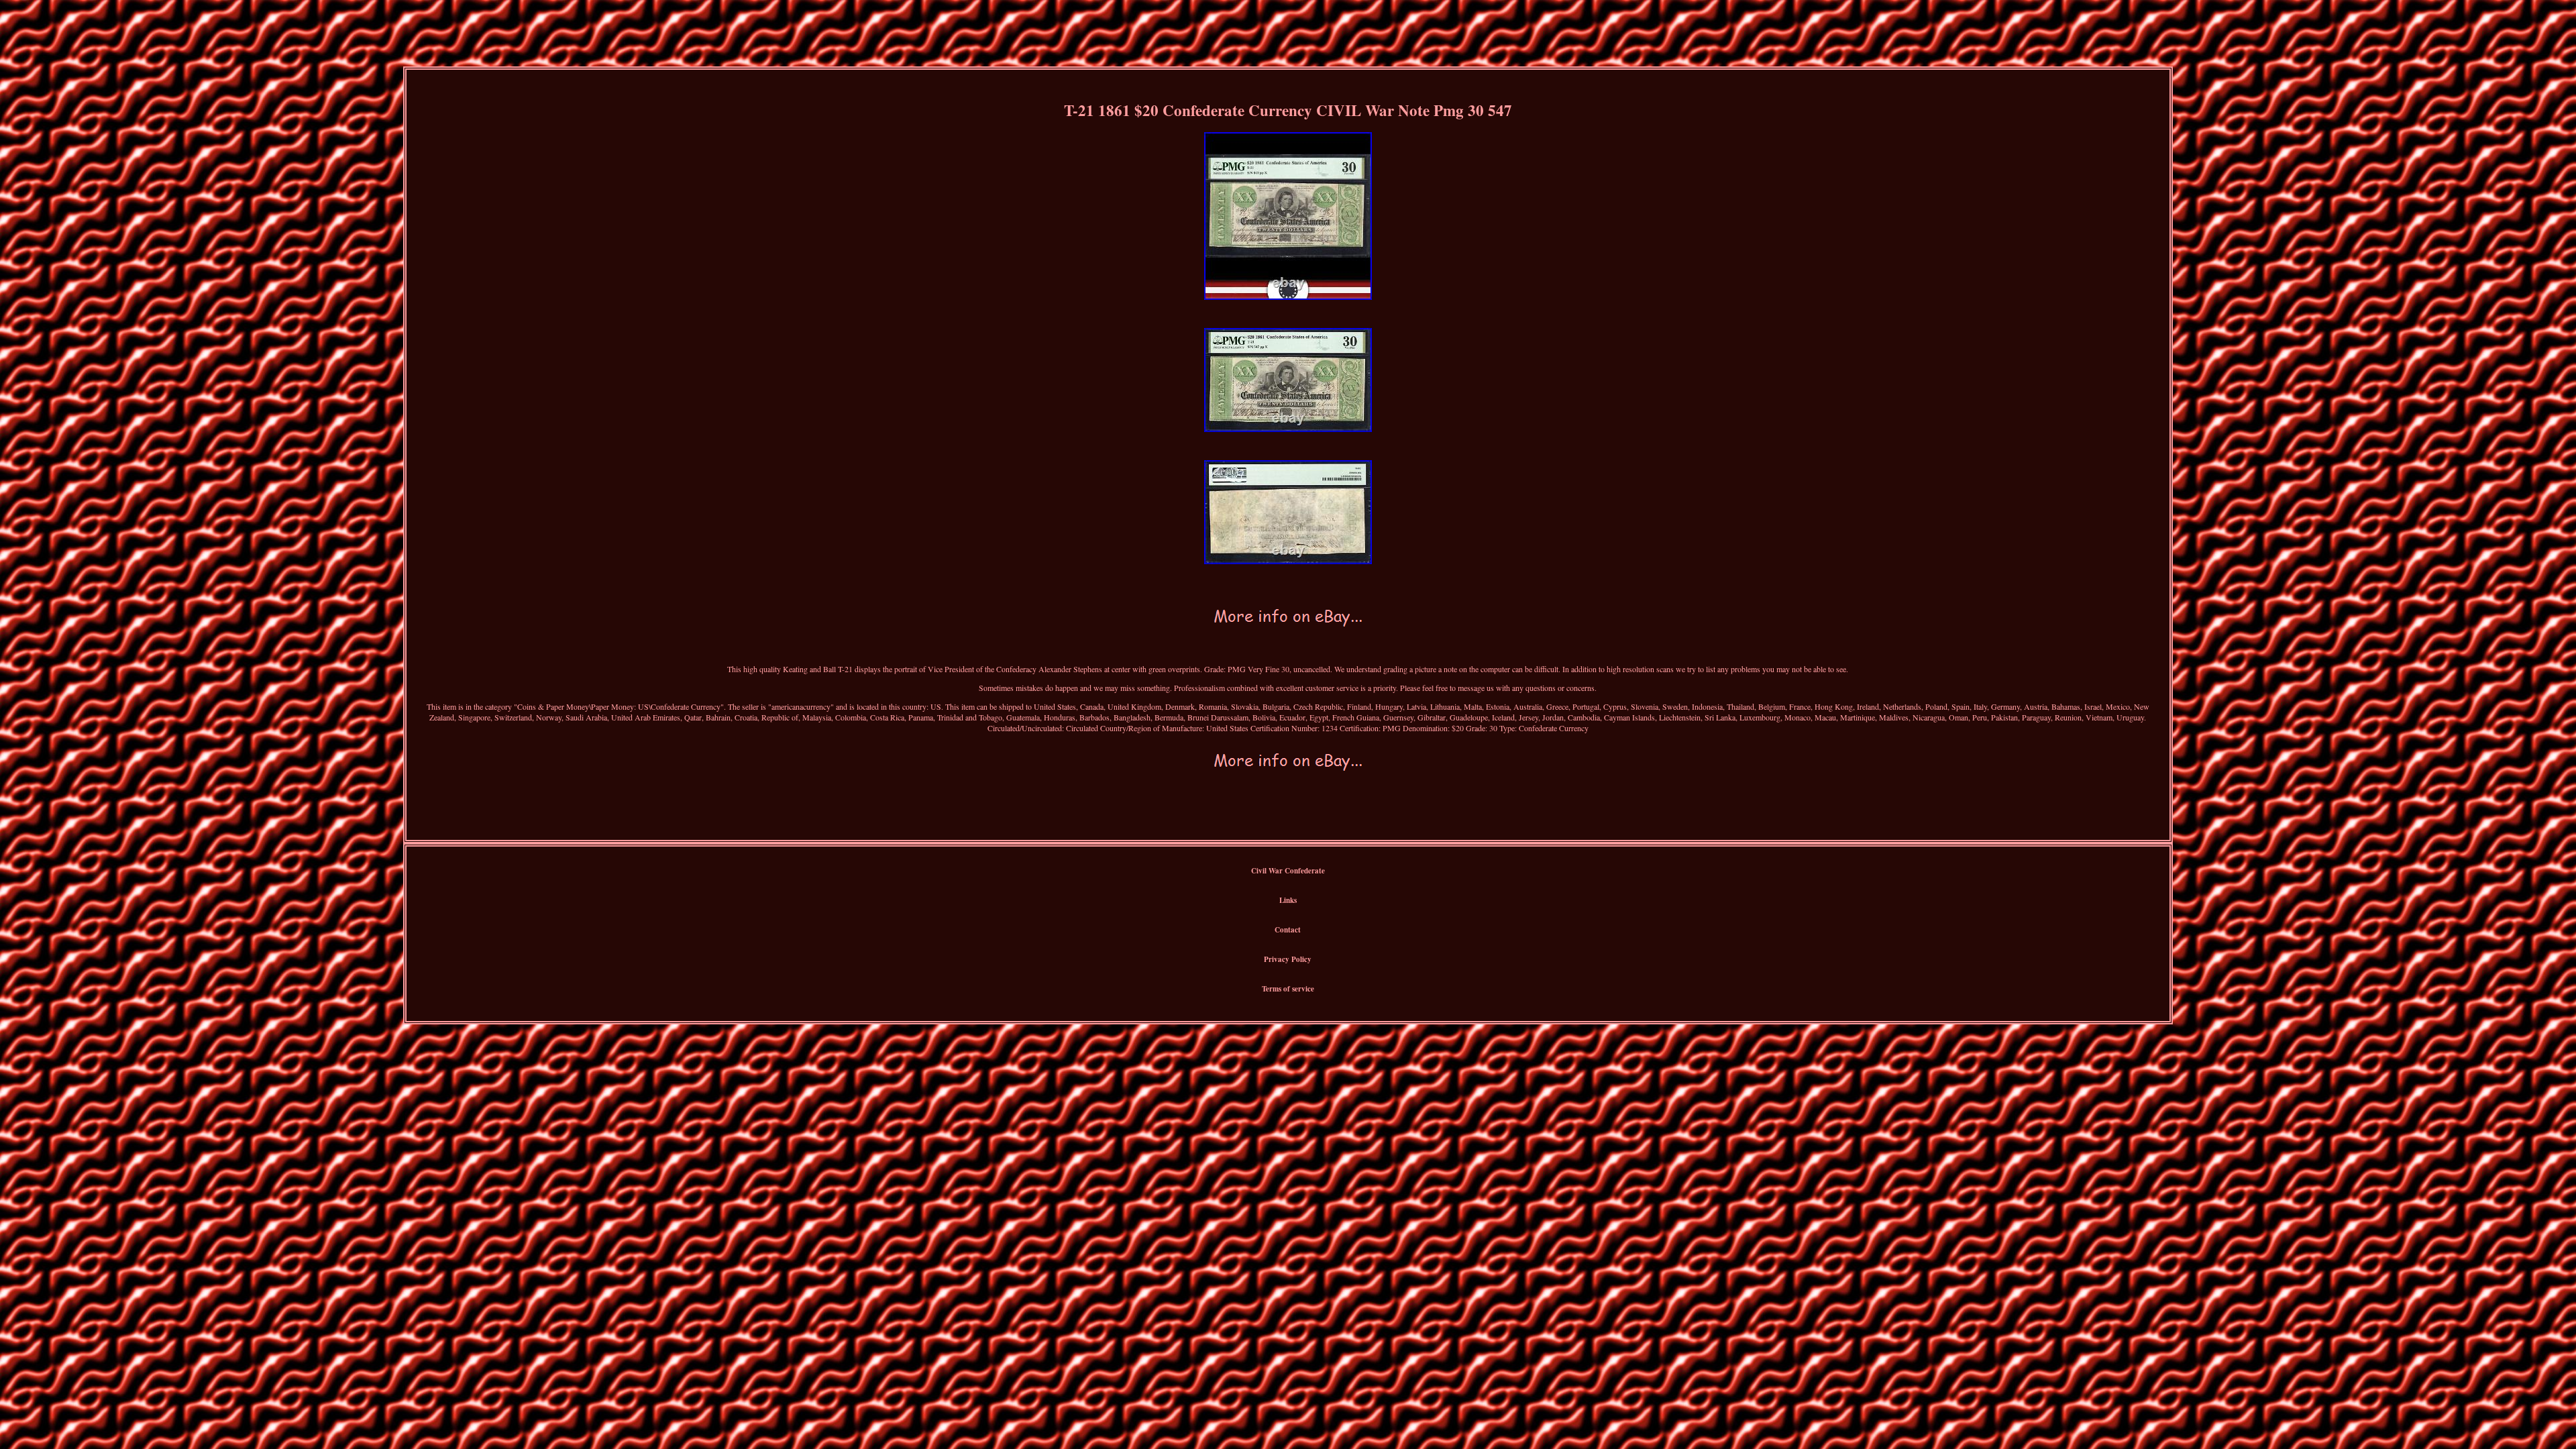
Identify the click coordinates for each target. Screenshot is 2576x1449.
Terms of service (1288, 989)
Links (1288, 900)
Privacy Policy (1288, 959)
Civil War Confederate (1288, 871)
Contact (1288, 930)
